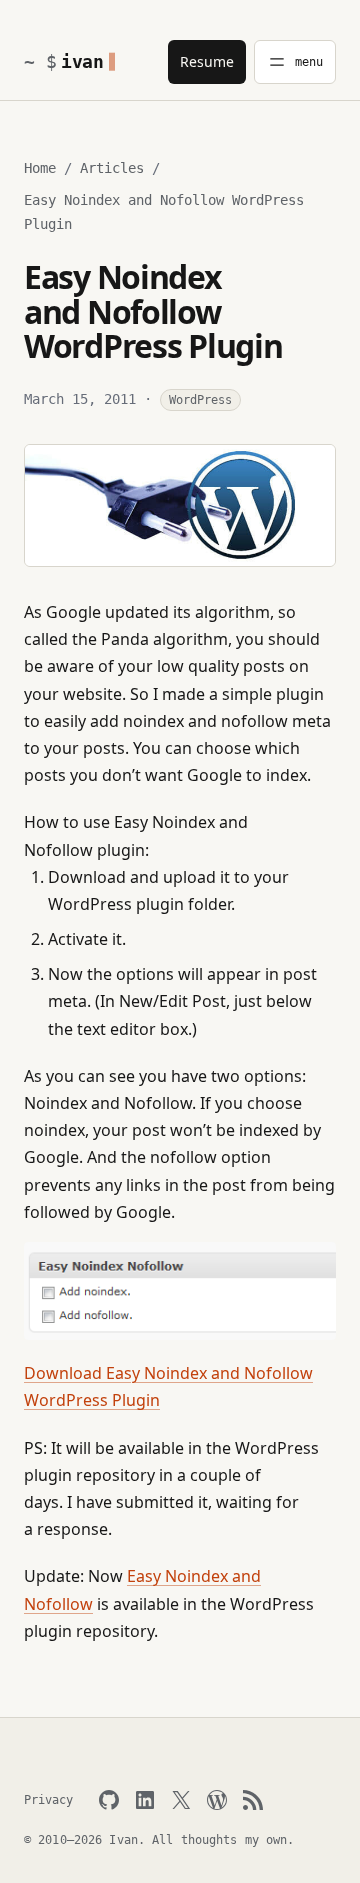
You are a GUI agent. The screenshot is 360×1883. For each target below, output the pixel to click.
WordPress (200, 400)
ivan (82, 61)
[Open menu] (295, 62)
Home (40, 168)
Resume (207, 61)
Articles (112, 168)
